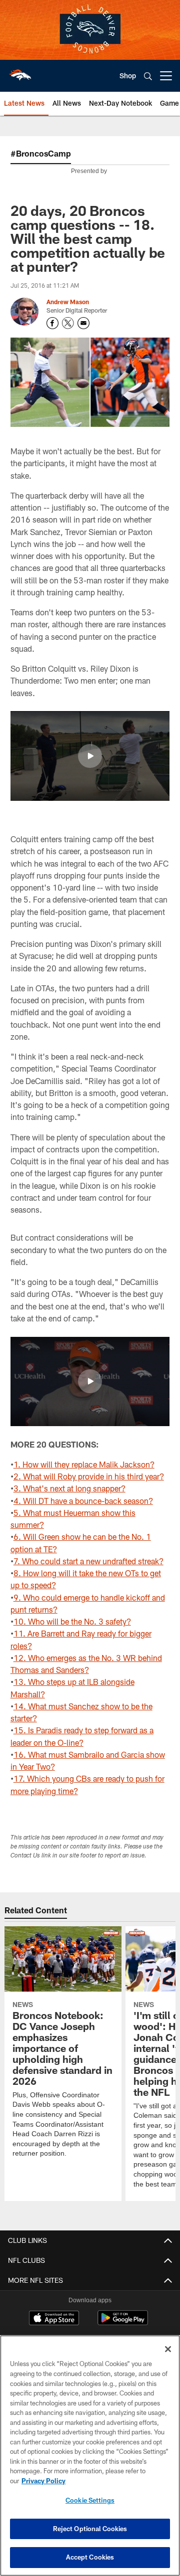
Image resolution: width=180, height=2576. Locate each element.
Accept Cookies (90, 2557)
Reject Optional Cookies (90, 2529)
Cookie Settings (90, 2500)
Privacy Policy (43, 2481)
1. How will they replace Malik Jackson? (84, 1464)
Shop (128, 76)
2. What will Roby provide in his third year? (89, 1476)
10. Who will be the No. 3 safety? (72, 1621)
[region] (90, 2456)
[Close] (168, 2349)
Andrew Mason (68, 302)
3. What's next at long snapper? (69, 1488)
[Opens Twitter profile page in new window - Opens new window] (68, 323)
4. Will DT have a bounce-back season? (83, 1501)
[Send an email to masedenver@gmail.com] (83, 323)
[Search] (148, 76)
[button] (90, 756)
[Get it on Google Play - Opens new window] (123, 2323)
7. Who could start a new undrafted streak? (88, 1561)
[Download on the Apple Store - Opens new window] (54, 2319)
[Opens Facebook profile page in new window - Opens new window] (52, 323)
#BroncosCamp (41, 153)
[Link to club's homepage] (20, 72)
